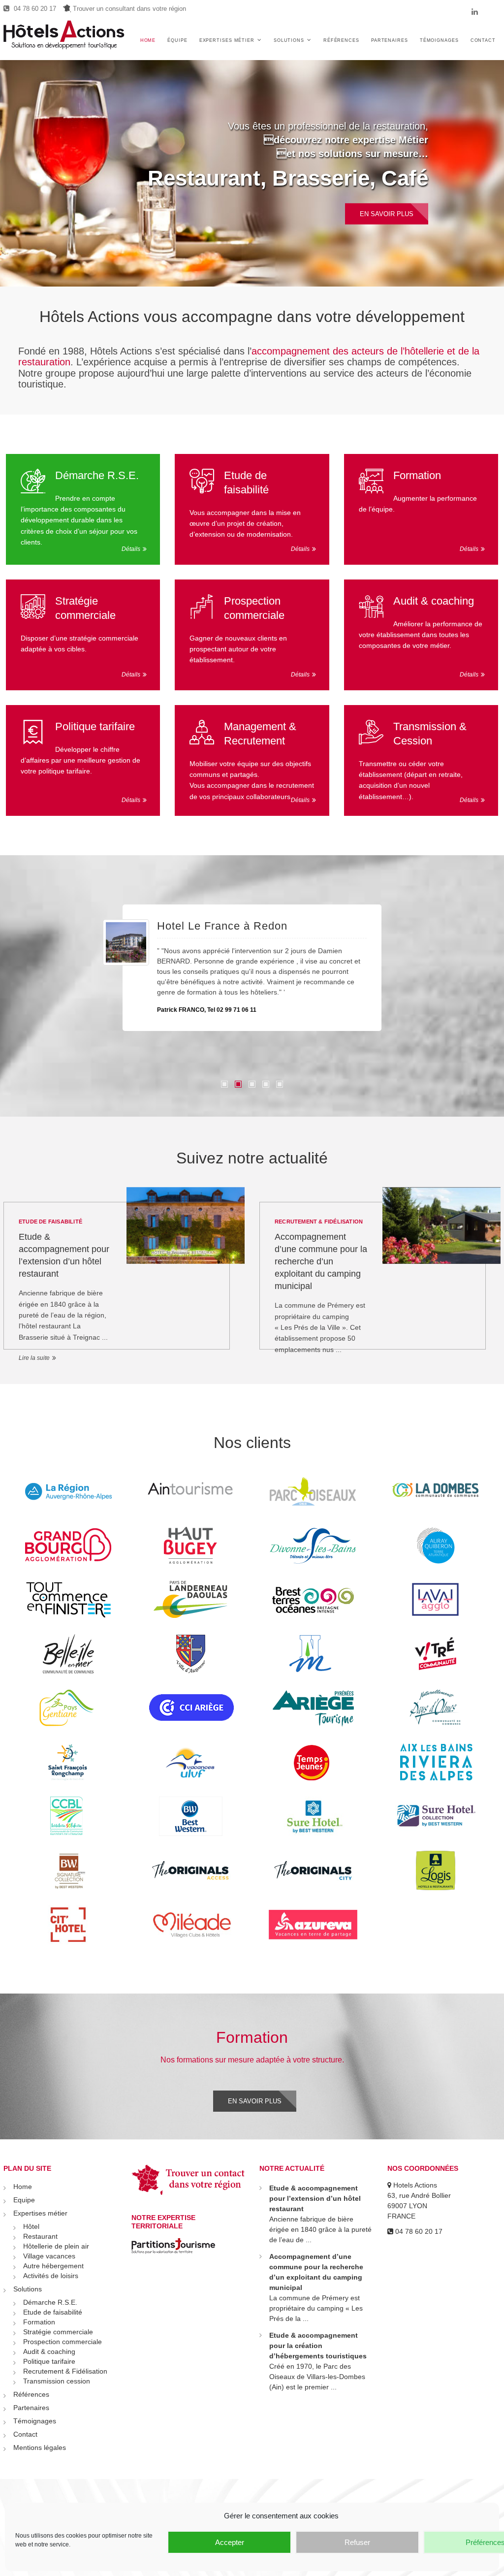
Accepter (230, 2542)
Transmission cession (57, 2381)
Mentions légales (40, 2447)
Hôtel (31, 2226)
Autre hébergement (53, 2266)
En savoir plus (255, 2101)
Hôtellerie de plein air (320, 185)
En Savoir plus (387, 221)
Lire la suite (34, 1358)
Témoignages (439, 40)
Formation (417, 475)
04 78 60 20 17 (34, 9)
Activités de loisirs (51, 2276)
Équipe (177, 40)
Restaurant (40, 2236)
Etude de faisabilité (246, 483)
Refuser (357, 2542)
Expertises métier (227, 40)
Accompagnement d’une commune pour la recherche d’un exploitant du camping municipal (321, 1261)
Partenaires (390, 40)
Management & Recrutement (260, 734)
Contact (483, 40)
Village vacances (49, 2256)
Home (148, 40)
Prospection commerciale (254, 608)
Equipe (24, 2200)
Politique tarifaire (95, 726)
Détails (131, 549)
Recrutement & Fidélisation (319, 1222)
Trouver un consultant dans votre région (128, 9)
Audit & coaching (434, 601)
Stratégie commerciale (85, 608)
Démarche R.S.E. (97, 475)
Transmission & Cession (430, 734)
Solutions (289, 40)
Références (341, 40)
